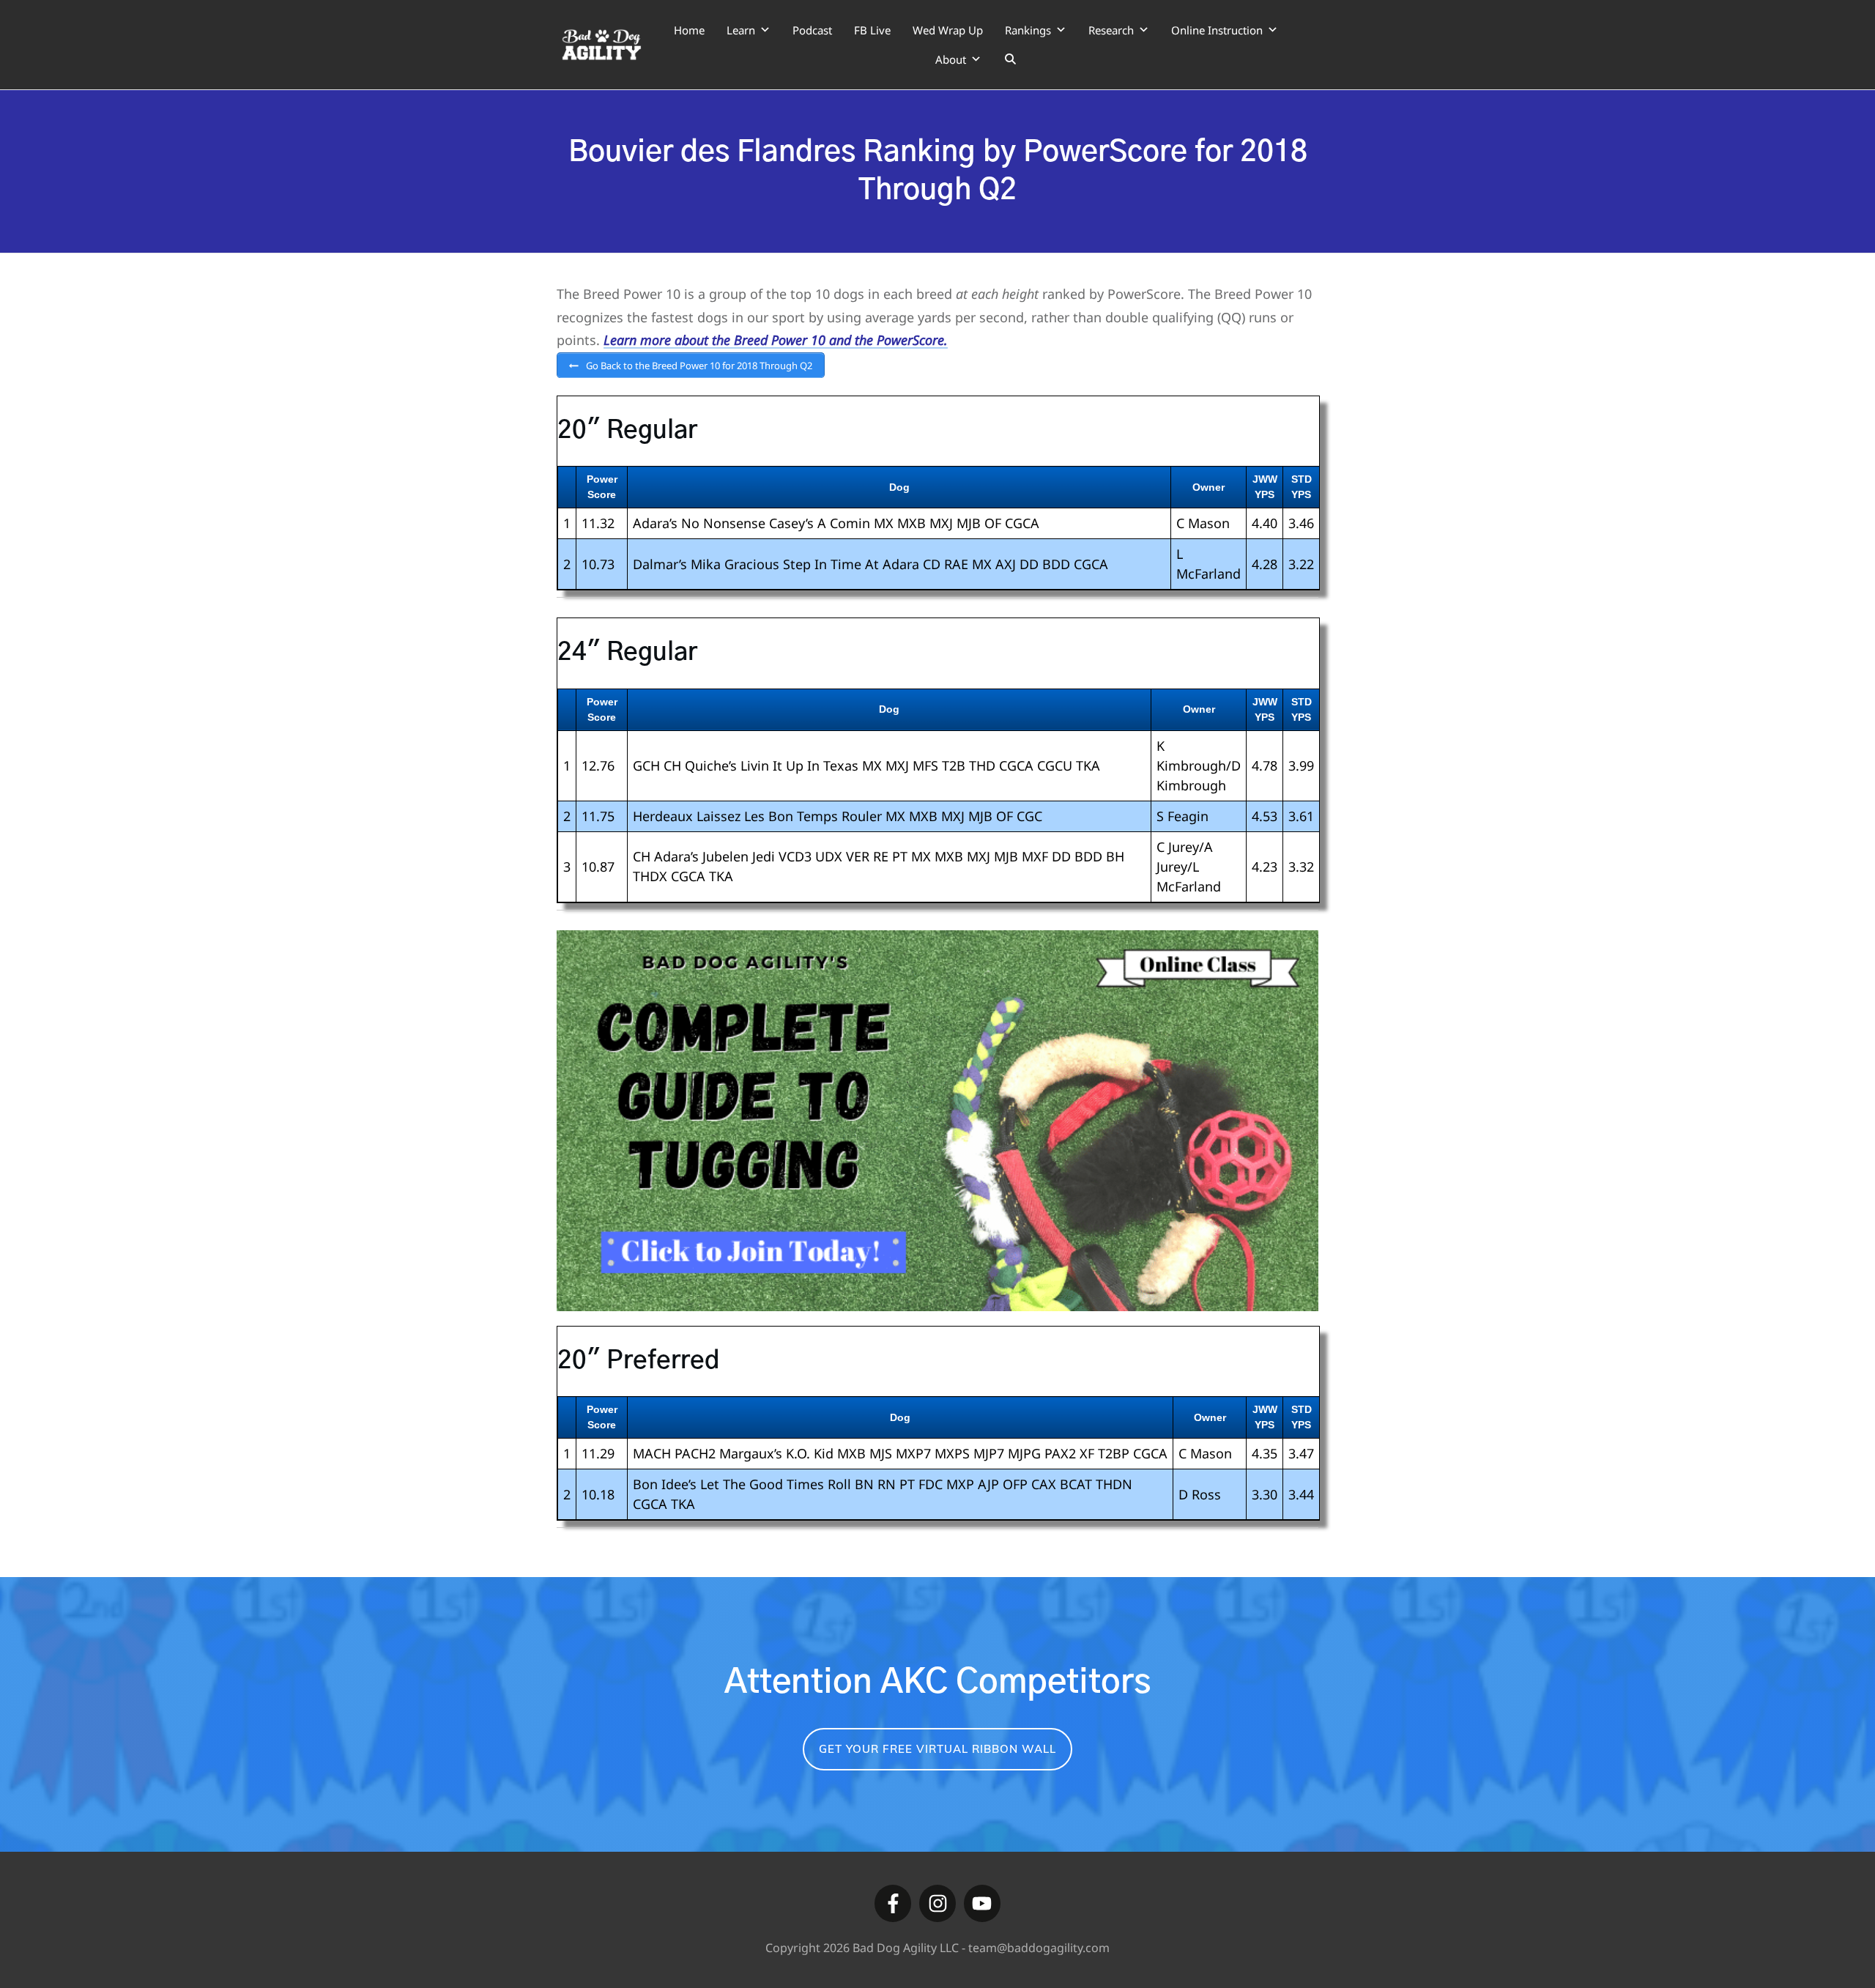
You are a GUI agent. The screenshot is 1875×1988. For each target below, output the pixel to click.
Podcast (812, 30)
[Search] (1010, 59)
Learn (741, 30)
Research (1111, 30)
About (951, 59)
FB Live (872, 30)
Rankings (1028, 30)
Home (689, 30)
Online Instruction (1217, 30)
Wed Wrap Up (948, 30)
